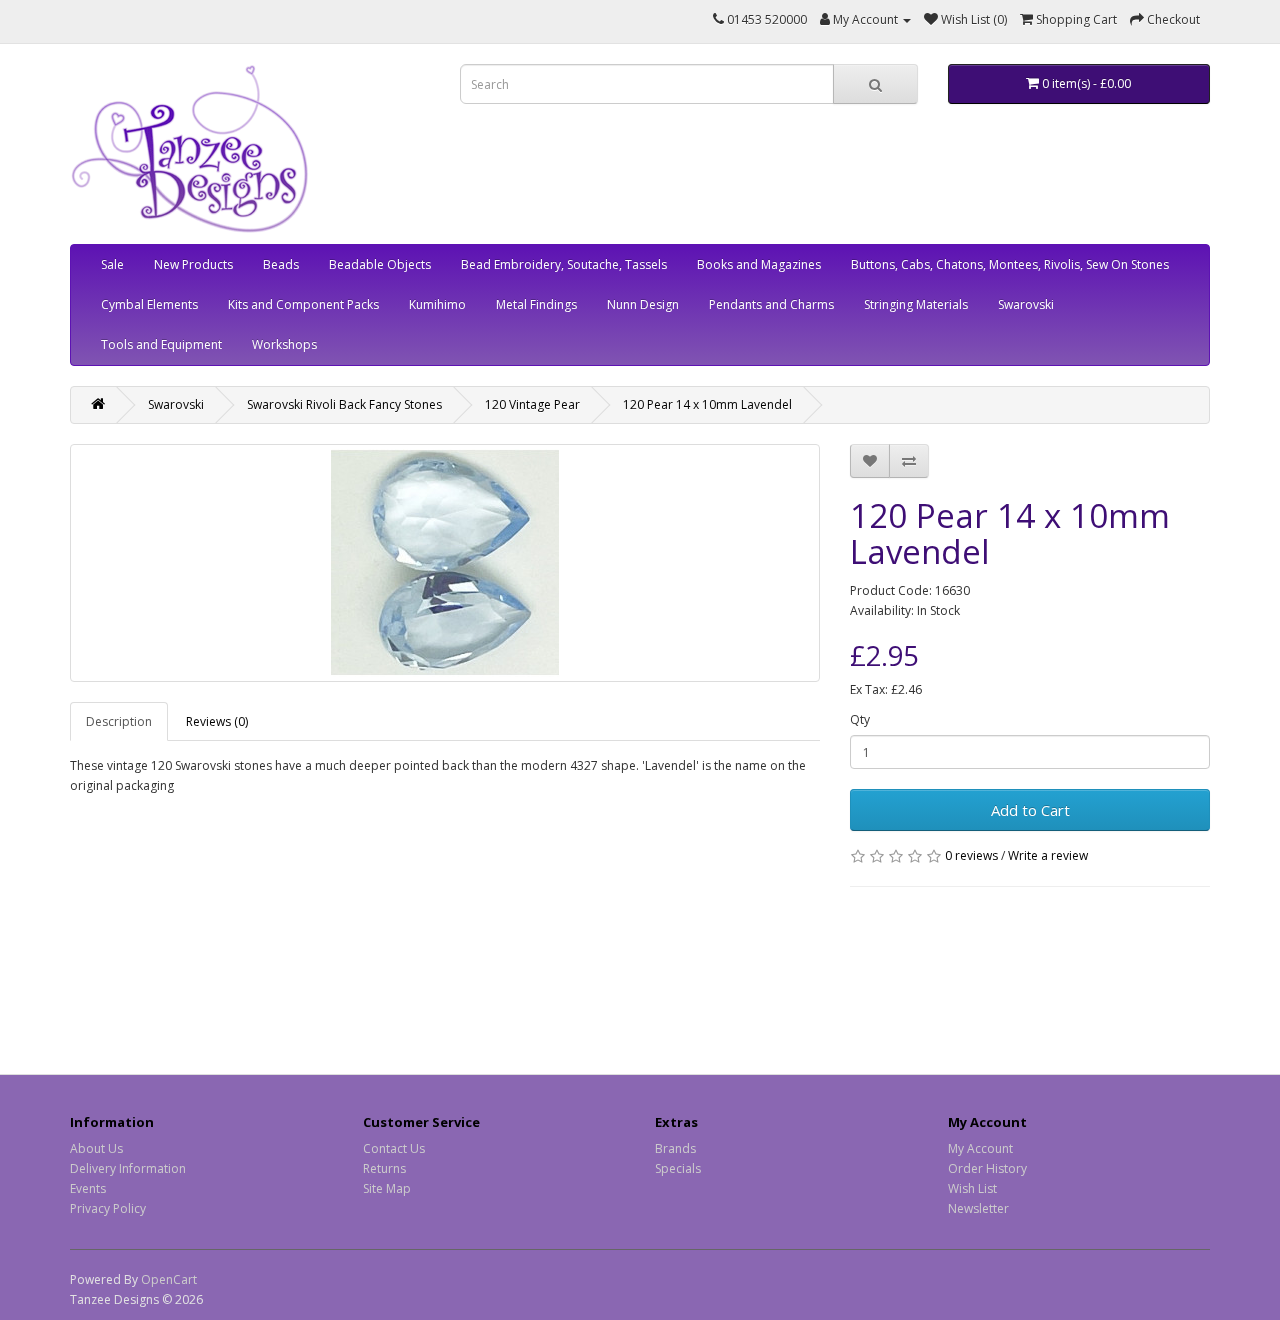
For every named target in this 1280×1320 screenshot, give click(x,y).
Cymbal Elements (149, 304)
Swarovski (1026, 304)
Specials (678, 1168)
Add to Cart (1030, 810)
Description (119, 721)
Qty (860, 719)
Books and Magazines (759, 264)
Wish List (972, 1188)
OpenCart (169, 1279)
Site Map (387, 1188)
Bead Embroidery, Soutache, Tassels (564, 264)
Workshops (284, 344)
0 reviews (971, 855)
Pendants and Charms (771, 304)
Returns (384, 1168)
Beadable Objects (380, 264)
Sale (112, 264)
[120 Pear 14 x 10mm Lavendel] (445, 563)
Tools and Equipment (161, 344)
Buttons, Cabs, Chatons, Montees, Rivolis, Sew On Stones (1010, 264)
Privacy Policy (108, 1208)
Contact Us (394, 1148)
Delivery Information (128, 1168)
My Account (980, 1148)
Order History (987, 1168)
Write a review (1048, 855)
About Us (96, 1148)
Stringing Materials (916, 304)
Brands (675, 1148)
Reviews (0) (217, 721)
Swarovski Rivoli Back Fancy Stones (344, 404)
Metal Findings (536, 304)
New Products (193, 264)
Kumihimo (437, 304)
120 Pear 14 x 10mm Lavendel (707, 404)
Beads (281, 264)
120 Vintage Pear (532, 404)
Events (88, 1188)
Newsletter (978, 1208)
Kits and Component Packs (303, 304)
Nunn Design (643, 304)
